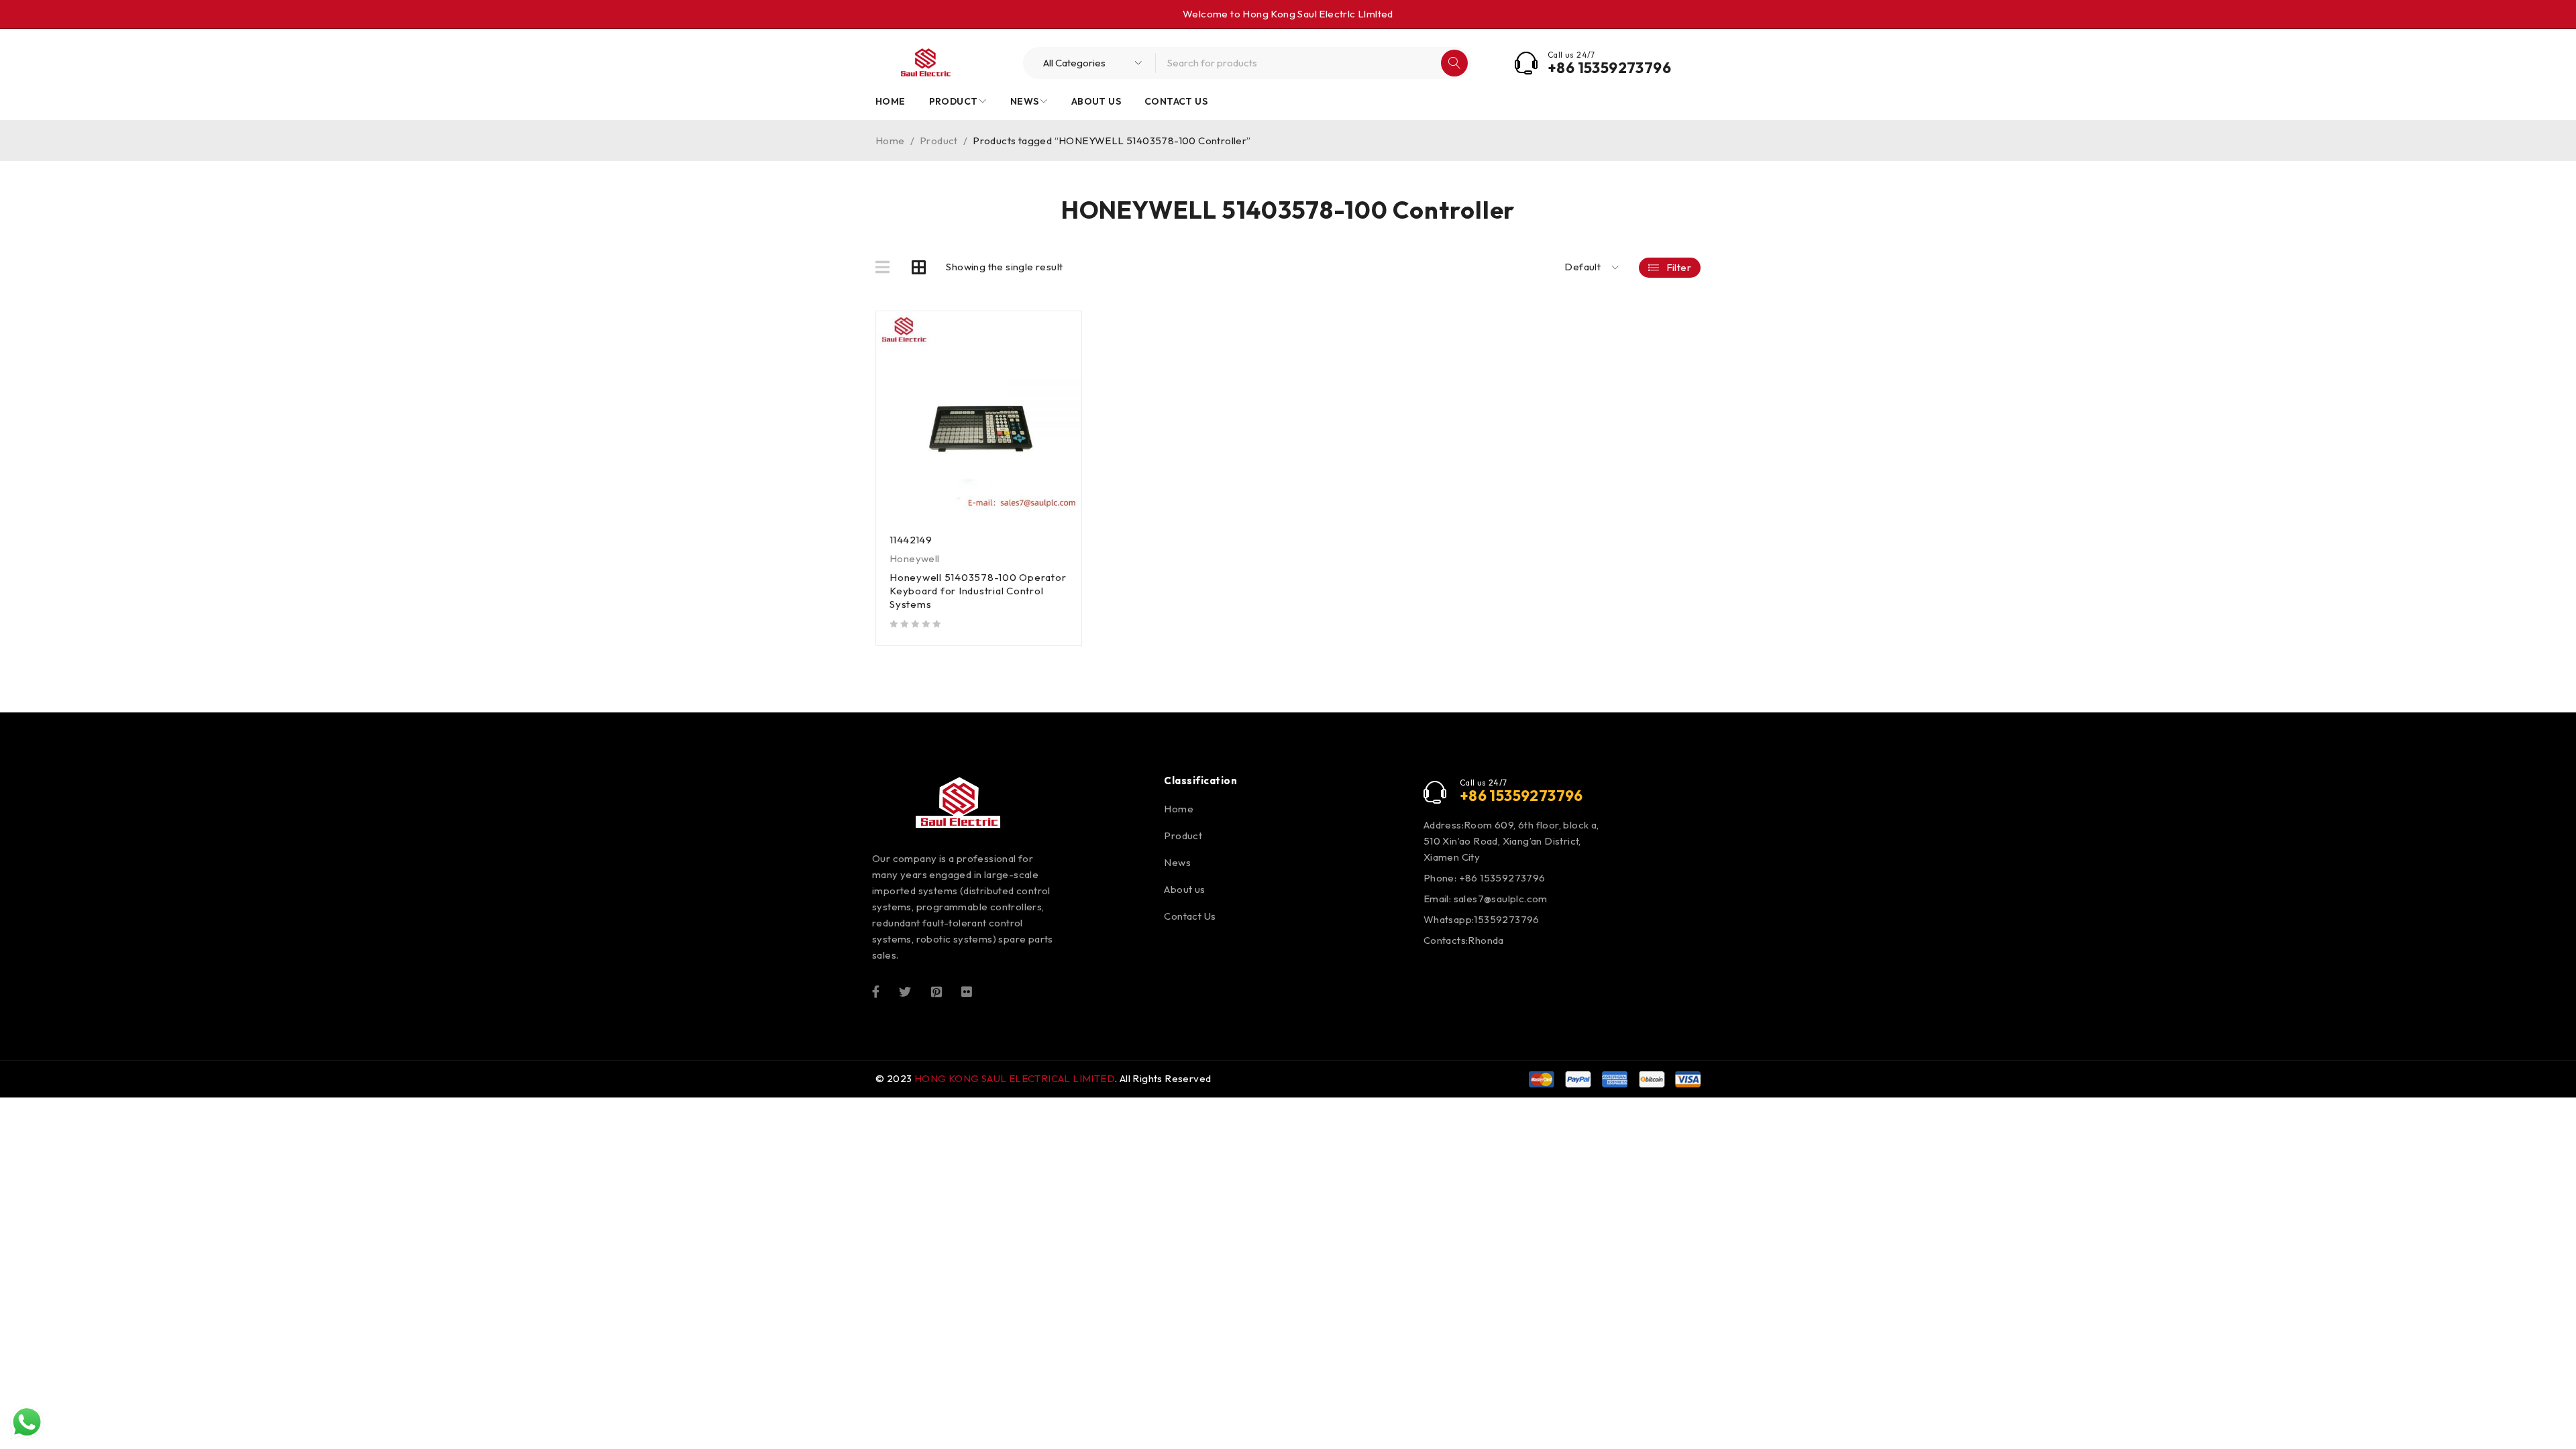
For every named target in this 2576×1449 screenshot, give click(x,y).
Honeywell (915, 558)
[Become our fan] (876, 990)
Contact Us (1190, 916)
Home (890, 141)
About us (1184, 889)
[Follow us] (905, 990)
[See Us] (936, 990)
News (1177, 862)
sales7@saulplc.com (1501, 899)
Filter (1679, 267)
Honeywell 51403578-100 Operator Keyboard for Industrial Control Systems (978, 591)
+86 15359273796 (1609, 68)
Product (939, 141)
